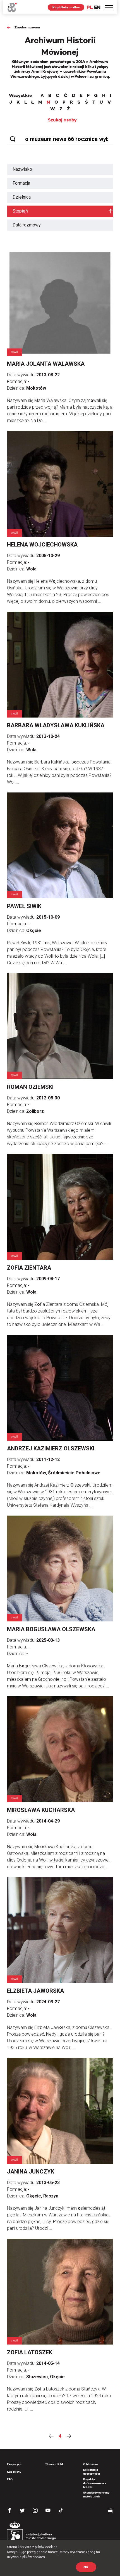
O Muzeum (90, 2464)
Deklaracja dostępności (92, 2472)
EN (97, 7)
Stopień (20, 211)
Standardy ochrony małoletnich (96, 2495)
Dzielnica (22, 197)
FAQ (10, 2479)
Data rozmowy (27, 225)
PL (90, 7)
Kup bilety (14, 2472)
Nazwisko (22, 169)
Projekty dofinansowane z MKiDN (95, 2483)
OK (86, 2567)
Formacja (21, 183)
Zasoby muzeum (27, 27)
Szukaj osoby (62, 120)
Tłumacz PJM (54, 2464)
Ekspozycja (15, 2464)
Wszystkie (20, 96)
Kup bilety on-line (66, 7)
